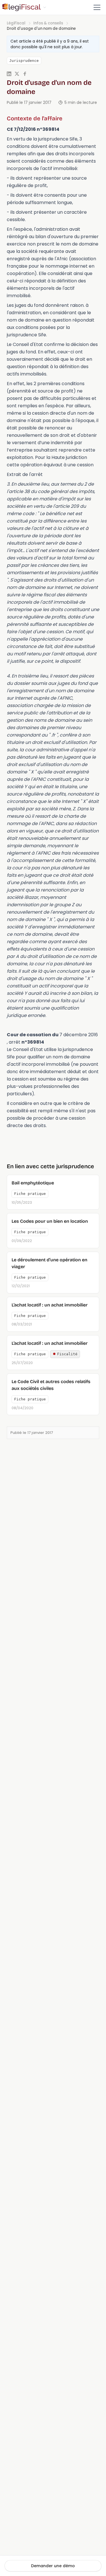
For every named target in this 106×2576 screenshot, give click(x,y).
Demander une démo (53, 2566)
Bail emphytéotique (33, 1183)
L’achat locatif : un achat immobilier (50, 1305)
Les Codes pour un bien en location (50, 1221)
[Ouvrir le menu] (97, 7)
